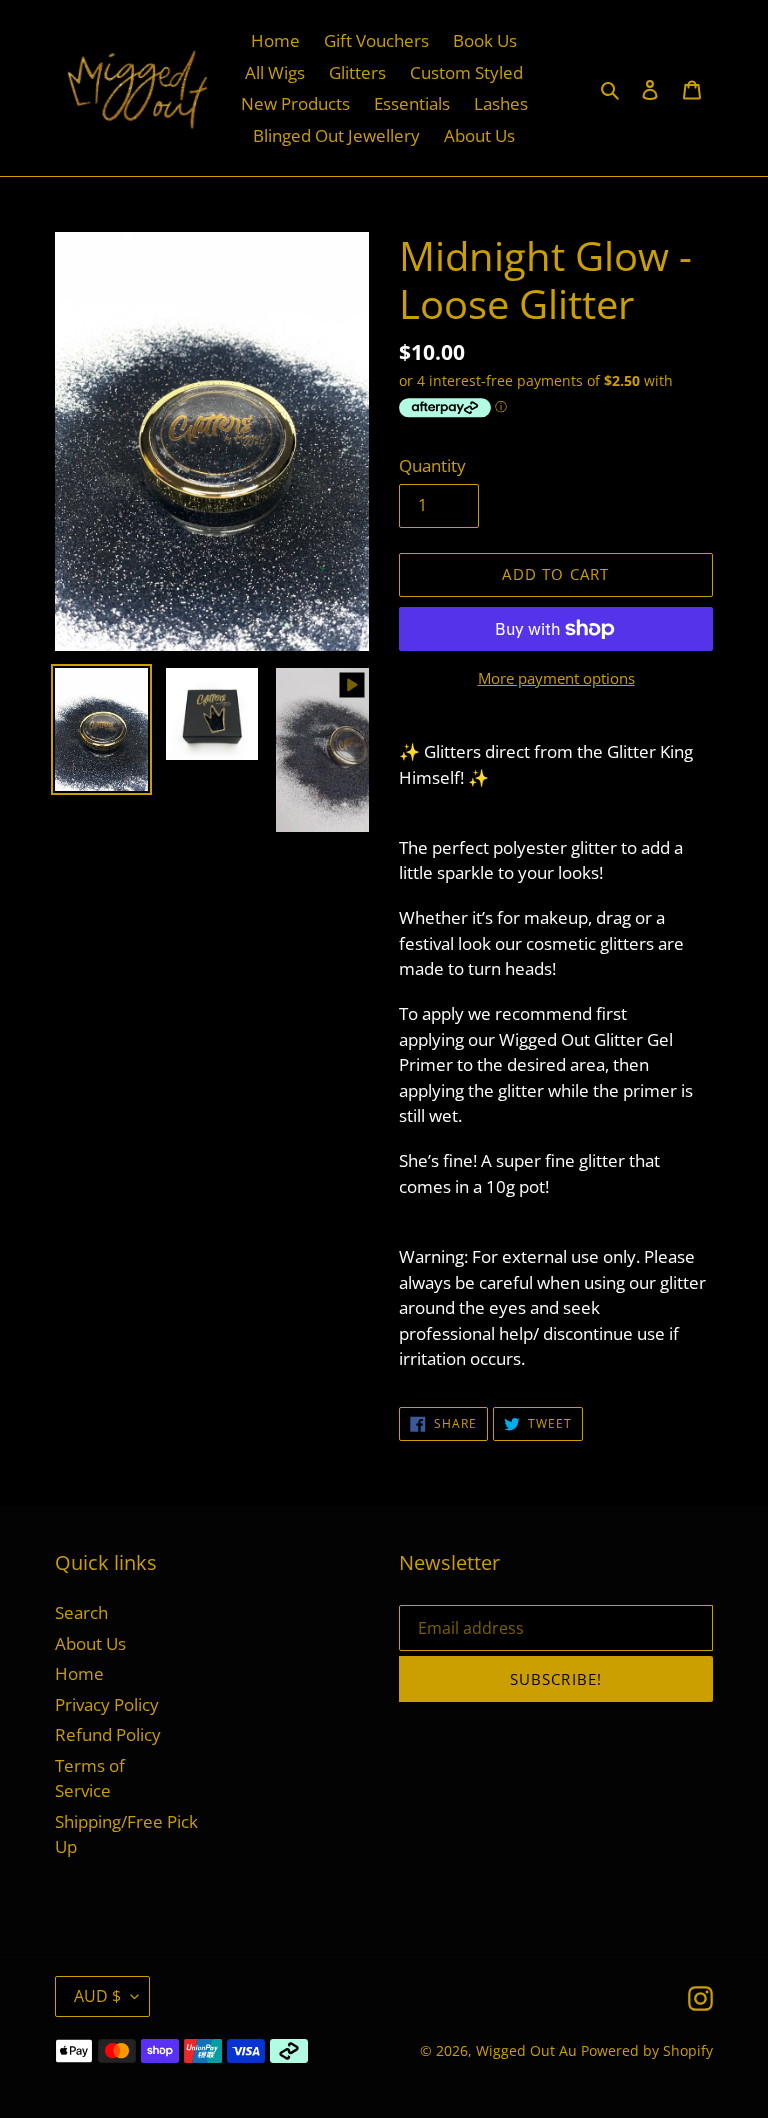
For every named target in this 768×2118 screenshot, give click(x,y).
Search (81, 1612)
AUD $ (97, 1996)
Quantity (432, 465)
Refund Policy (108, 1734)
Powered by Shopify (647, 2050)
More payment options (556, 678)
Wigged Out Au (526, 2050)
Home (79, 1673)
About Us (90, 1643)
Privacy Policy (107, 1704)
